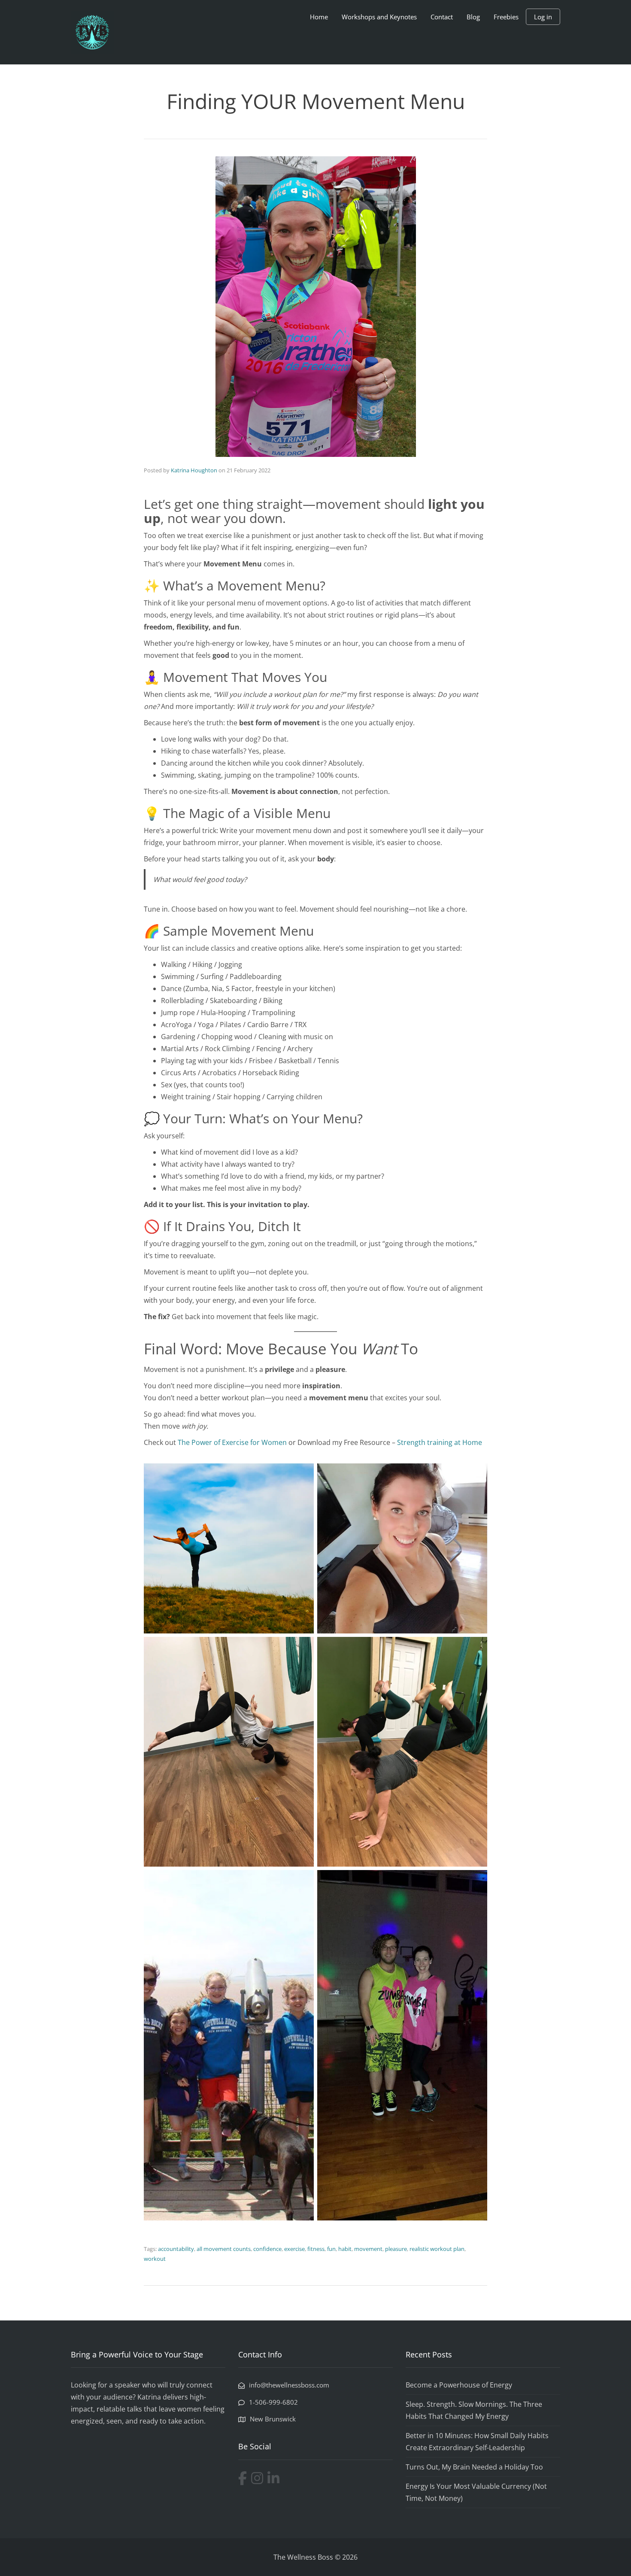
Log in (543, 17)
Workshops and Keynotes (379, 17)
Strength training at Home (440, 1442)
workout (155, 2259)
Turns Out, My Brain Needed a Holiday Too (474, 2467)
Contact (442, 17)
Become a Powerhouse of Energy (459, 2385)
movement (368, 2249)
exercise (294, 2249)
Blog (473, 17)
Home (319, 17)
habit (345, 2249)
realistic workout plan (437, 2249)
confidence (267, 2249)
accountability (176, 2249)
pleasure (396, 2249)
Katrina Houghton (194, 470)
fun (331, 2249)
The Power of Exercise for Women (232, 1442)
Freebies (506, 17)
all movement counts (224, 2249)
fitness (316, 2249)
